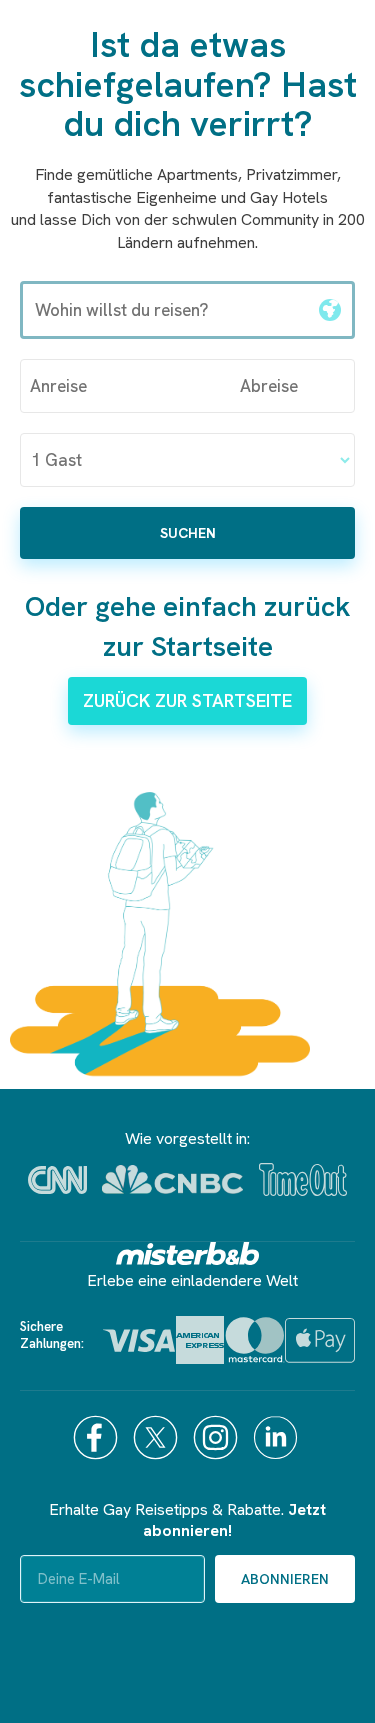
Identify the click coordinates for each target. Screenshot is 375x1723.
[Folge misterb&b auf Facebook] (98, 1437)
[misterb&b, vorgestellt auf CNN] (57, 1180)
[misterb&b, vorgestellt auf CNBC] (172, 1179)
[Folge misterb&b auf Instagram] (218, 1437)
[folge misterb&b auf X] (158, 1437)
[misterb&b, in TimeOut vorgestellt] (303, 1179)
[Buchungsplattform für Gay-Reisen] (188, 1253)
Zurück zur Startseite (187, 700)
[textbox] (165, 310)
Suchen (188, 533)
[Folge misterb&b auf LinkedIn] (278, 1437)
